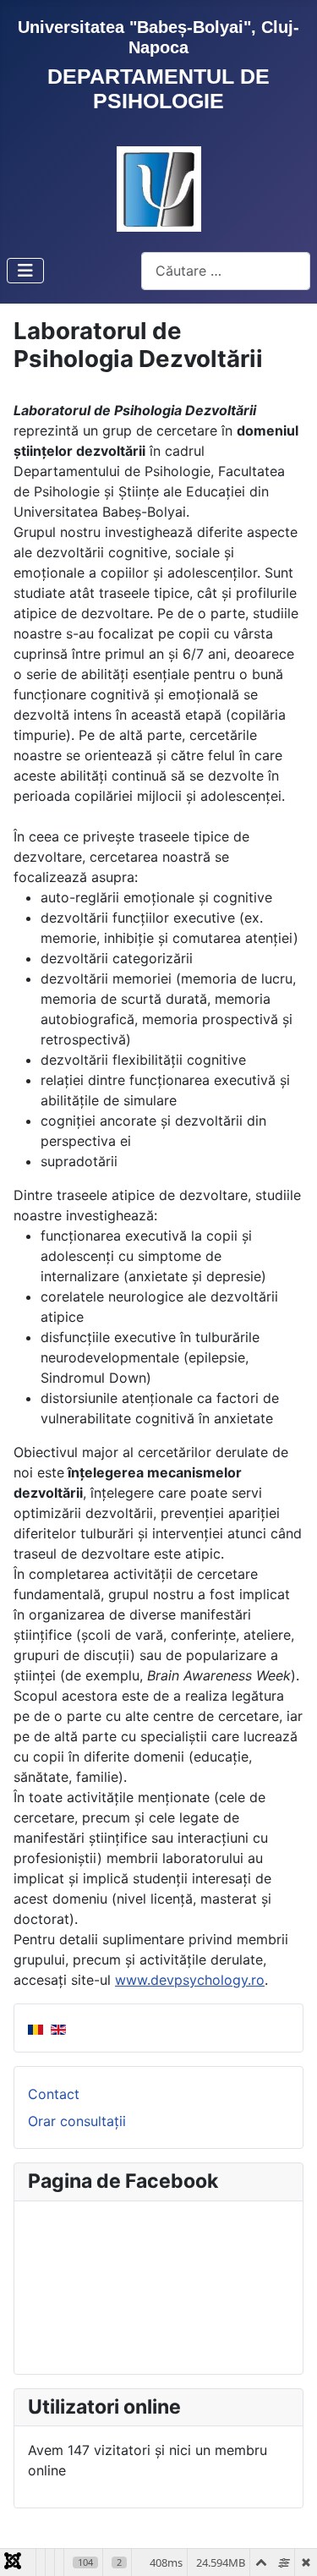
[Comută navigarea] (25, 271)
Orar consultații (77, 2121)
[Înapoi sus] (287, 2545)
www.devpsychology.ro (190, 1980)
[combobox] (226, 271)
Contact (54, 2094)
